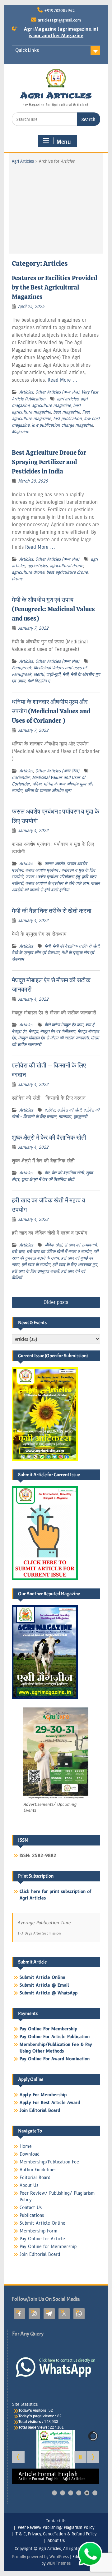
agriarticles (37, 566)
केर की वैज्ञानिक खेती (68, 1173)
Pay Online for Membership (48, 2247)
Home (26, 2146)
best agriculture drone (67, 572)
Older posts (56, 1302)
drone (17, 579)
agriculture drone (28, 572)
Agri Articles (56, 95)
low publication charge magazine (62, 425)
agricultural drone (66, 566)
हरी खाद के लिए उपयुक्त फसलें (35, 1271)
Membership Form (39, 2231)
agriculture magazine (51, 406)
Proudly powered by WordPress (40, 2557)
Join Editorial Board (40, 2254)
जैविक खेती (53, 1245)
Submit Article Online (42, 2223)
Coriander (21, 778)
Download (30, 2154)
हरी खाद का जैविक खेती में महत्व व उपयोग (59, 1252)
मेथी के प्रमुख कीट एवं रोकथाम (35, 953)
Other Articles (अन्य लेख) (57, 392)
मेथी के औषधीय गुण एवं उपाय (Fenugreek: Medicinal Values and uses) (53, 609)
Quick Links (27, 50)
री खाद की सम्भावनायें (80, 1245)
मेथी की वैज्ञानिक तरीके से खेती (76, 946)
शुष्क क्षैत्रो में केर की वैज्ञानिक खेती (49, 1137)
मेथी (65, 674)
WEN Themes (59, 2563)
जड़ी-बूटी (53, 674)
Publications (32, 2215)
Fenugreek (22, 668)
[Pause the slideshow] (80, 2457)
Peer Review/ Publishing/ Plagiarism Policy (56, 2528)
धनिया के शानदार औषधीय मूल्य (48, 791)
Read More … (63, 380)
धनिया (37, 784)
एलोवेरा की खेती (69, 1110)
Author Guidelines (38, 2170)
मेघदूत (33, 1031)
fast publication (68, 419)
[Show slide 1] (54, 2493)
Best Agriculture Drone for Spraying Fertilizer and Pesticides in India (49, 462)
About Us (29, 2185)
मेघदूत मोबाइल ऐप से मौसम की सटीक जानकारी (53, 1038)
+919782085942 (59, 10)
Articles (26, 392)
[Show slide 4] (79, 2493)
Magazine (20, 432)
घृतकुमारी (80, 1117)
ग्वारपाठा (65, 1117)
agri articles (68, 399)
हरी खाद (18, 1252)
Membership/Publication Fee (49, 2162)
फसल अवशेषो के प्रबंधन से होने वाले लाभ (57, 883)
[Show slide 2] (63, 2493)
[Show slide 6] (95, 2493)
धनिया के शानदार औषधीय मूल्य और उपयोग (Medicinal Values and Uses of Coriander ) (51, 711)
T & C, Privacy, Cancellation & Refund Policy (56, 2534)
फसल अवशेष (55, 864)
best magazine (67, 412)
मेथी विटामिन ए (39, 681)
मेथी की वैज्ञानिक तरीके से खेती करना (52, 911)
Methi (39, 674)
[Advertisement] (56, 207)
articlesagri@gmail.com (59, 20)
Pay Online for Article (42, 2239)
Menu (64, 141)
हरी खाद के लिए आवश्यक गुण (75, 1265)
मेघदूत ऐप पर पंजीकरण (58, 1031)
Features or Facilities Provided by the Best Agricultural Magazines (54, 287)
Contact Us (31, 2208)
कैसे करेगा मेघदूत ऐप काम (64, 1025)
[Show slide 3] (71, 2493)
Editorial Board (35, 2178)
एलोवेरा (50, 1110)
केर (47, 1173)
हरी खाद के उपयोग (36, 1265)
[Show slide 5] (87, 2493)
